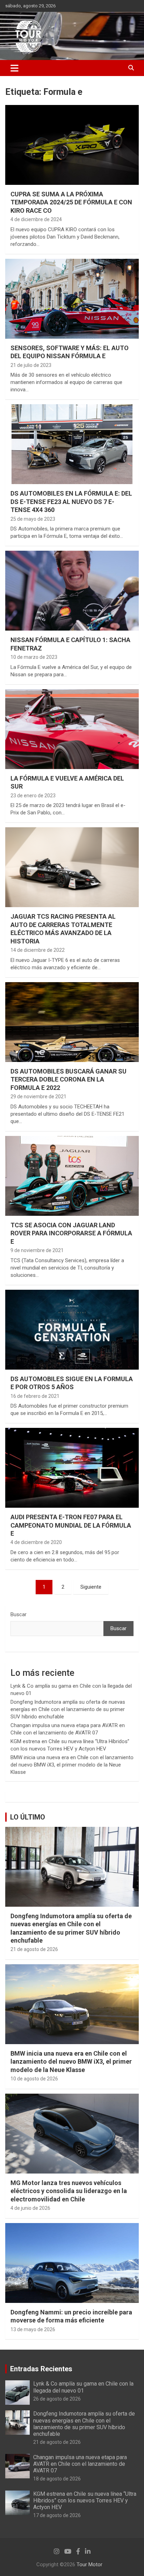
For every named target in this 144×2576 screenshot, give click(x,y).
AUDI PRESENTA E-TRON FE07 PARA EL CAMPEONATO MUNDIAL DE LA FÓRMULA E (71, 1525)
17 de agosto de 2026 (57, 2515)
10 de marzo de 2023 (34, 657)
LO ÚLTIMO (28, 1817)
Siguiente (91, 1587)
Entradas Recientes (41, 2369)
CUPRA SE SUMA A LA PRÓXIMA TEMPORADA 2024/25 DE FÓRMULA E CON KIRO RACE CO (71, 202)
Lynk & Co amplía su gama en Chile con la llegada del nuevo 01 (83, 2387)
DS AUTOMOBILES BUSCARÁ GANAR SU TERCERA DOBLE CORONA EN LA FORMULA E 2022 (69, 1079)
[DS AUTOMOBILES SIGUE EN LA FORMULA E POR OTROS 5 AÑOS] (72, 1330)
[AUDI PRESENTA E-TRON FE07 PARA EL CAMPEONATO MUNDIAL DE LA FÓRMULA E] (72, 1468)
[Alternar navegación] (15, 68)
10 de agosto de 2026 (34, 2079)
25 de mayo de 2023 (33, 519)
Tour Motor (89, 2564)
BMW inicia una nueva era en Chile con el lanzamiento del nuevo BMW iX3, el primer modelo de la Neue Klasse (72, 1765)
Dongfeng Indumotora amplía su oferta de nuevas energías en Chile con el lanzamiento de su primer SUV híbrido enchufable (68, 1709)
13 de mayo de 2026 (33, 2329)
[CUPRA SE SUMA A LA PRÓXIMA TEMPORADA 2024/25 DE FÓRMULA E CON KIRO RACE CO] (72, 145)
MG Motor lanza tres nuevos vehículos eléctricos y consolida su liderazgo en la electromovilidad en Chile (69, 2191)
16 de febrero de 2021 (35, 1396)
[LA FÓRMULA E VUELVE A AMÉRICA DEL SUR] (72, 729)
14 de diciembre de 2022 (38, 950)
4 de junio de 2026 (30, 2208)
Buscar (19, 1614)
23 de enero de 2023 (33, 796)
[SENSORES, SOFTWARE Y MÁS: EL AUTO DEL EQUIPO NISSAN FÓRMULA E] (72, 299)
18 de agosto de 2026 (57, 2479)
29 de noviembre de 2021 (38, 1097)
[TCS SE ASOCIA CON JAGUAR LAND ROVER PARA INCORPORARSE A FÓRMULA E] (72, 1176)
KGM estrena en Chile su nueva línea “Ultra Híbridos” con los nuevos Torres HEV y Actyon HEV (85, 2500)
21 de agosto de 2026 (34, 1949)
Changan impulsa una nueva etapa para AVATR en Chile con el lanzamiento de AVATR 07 (80, 2464)
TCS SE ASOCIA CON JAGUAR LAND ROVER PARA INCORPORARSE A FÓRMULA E (71, 1233)
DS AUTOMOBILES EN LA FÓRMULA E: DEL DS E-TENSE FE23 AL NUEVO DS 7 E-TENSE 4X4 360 (71, 502)
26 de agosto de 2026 (57, 2399)
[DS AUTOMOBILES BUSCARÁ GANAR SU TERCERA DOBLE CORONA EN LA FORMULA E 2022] (72, 1022)
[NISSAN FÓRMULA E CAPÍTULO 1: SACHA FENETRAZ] (72, 591)
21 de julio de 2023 (31, 365)
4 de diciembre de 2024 (36, 219)
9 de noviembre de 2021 (37, 1250)
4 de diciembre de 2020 (36, 1542)
